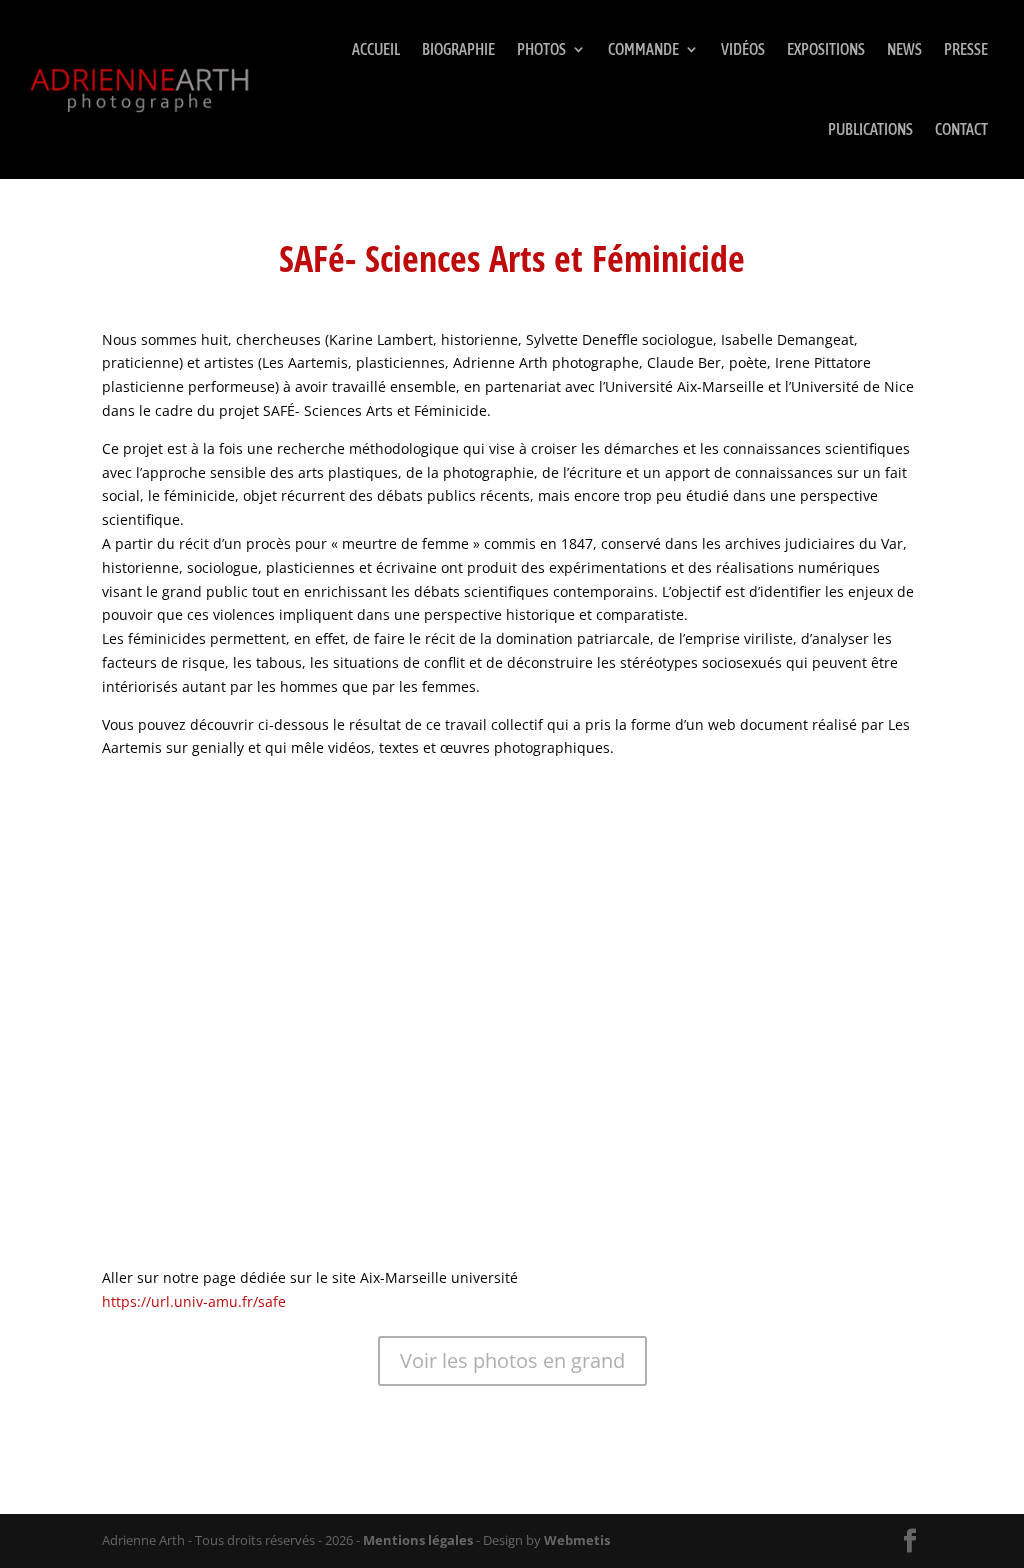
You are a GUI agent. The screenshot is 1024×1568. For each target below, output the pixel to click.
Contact (961, 129)
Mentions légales (418, 1540)
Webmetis (577, 1540)
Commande (643, 49)
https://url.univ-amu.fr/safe (194, 1301)
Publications (870, 129)
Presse (966, 49)
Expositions (826, 49)
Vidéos (743, 49)
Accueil (376, 49)
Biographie (458, 49)
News (904, 49)
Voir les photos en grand (512, 1360)
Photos (541, 49)
